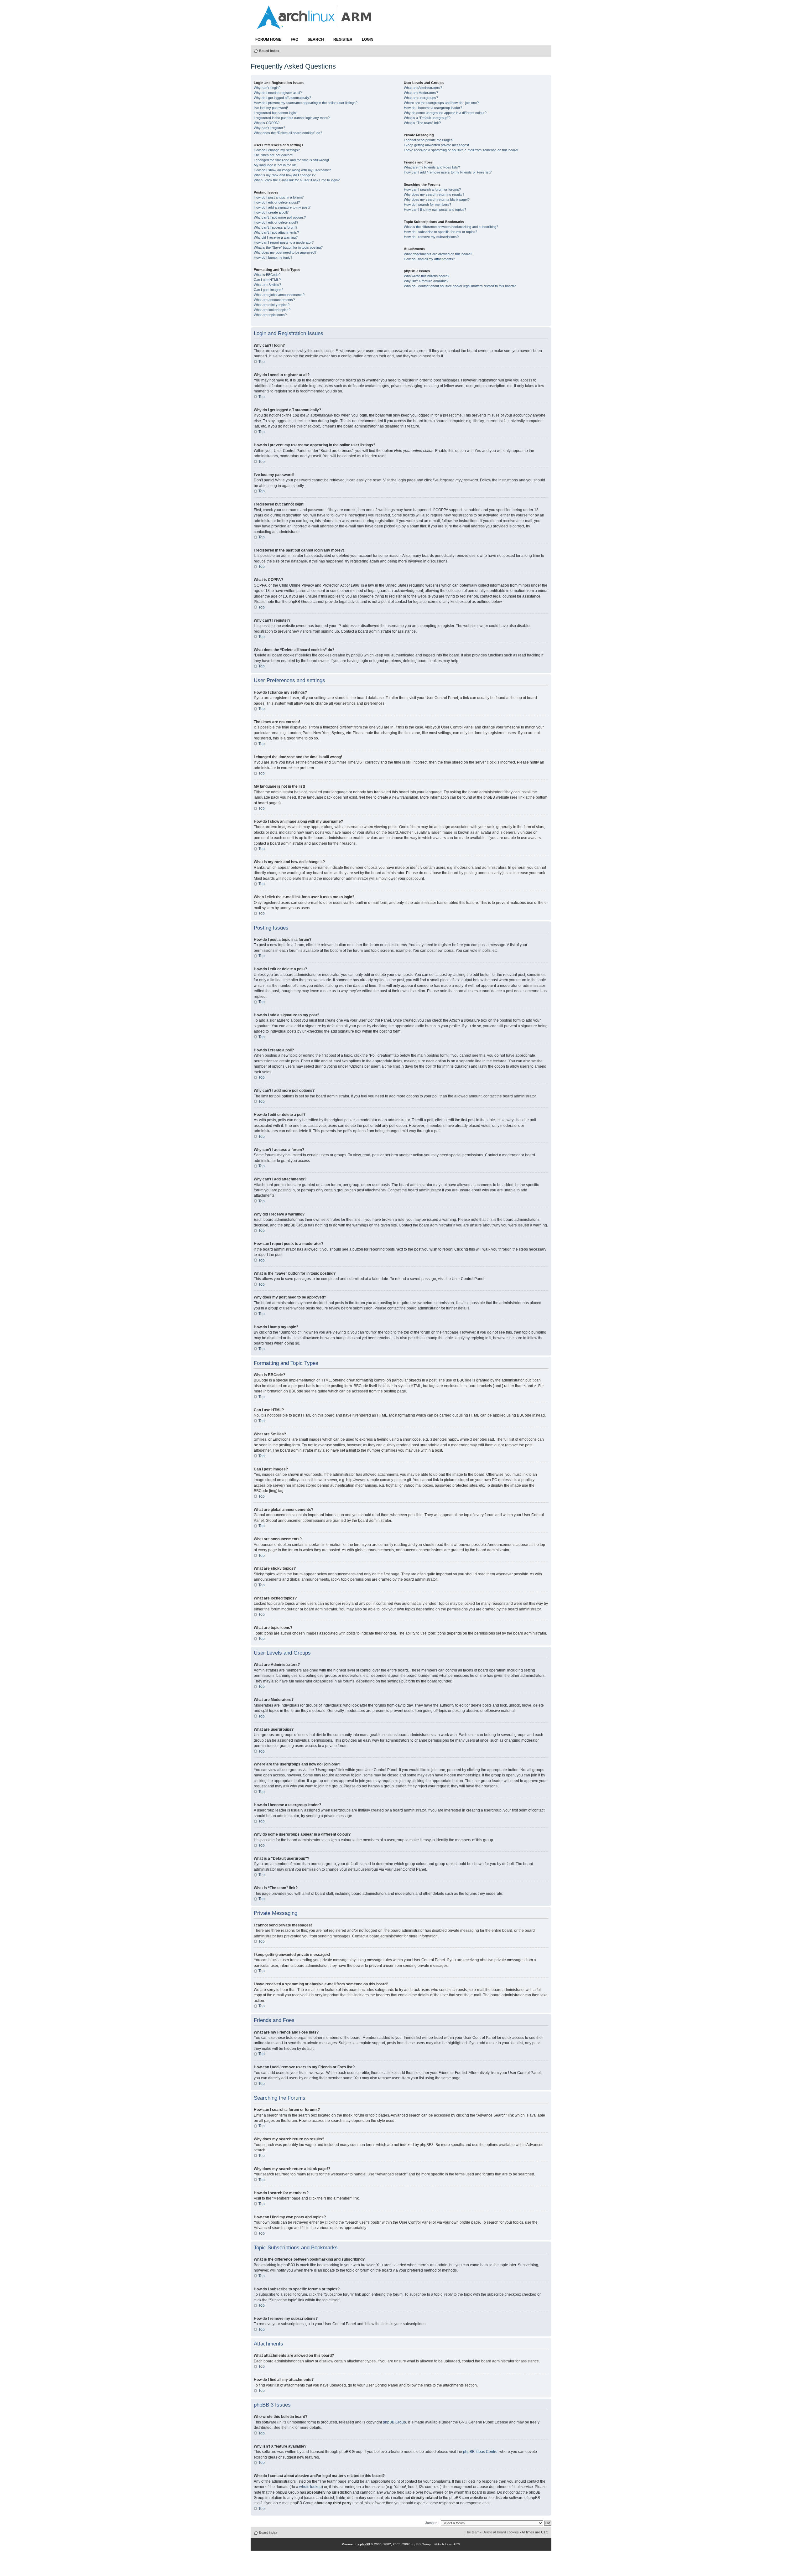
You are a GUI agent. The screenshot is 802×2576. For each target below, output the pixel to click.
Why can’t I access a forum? (276, 227)
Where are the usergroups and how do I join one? (441, 103)
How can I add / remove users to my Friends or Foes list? (448, 172)
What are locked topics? (272, 310)
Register (343, 39)
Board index (269, 51)
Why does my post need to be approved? (285, 252)
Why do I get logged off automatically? (282, 98)
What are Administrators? (423, 88)
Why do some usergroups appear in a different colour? (445, 113)
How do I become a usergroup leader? (433, 108)
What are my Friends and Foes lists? (432, 167)
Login (368, 39)
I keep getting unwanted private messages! (436, 145)
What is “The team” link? (422, 123)
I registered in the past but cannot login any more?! (292, 118)
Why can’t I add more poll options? (280, 217)
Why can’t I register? (269, 128)
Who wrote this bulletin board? (427, 276)
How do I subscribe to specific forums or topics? (440, 232)
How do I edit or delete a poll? (276, 222)
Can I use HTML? (267, 280)
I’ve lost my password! (271, 108)
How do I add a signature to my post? (282, 207)
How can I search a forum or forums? (432, 189)
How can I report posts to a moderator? (284, 242)
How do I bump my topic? (273, 257)
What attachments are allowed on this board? (438, 254)
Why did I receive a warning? (276, 237)
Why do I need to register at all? (278, 93)
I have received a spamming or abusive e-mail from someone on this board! (461, 150)
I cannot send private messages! (429, 140)
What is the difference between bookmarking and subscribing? (451, 227)
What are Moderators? (421, 93)
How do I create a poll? (271, 212)
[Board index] (315, 26)
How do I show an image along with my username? (292, 170)
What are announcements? (274, 300)
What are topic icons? (270, 315)
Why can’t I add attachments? (276, 232)
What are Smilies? (267, 285)
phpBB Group (394, 2422)
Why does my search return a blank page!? (437, 200)
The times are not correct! (273, 155)
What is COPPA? (267, 123)
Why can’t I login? (267, 88)
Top (262, 362)
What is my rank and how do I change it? (285, 175)
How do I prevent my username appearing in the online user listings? (306, 103)
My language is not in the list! (276, 165)
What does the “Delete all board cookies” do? (288, 133)
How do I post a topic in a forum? (279, 197)
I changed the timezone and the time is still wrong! (291, 160)
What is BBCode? (267, 275)
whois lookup (310, 2487)
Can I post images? (268, 290)
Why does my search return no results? (434, 194)
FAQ (294, 39)
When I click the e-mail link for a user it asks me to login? (297, 180)
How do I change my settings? (277, 150)
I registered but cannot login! (275, 113)
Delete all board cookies (501, 2532)
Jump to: (432, 2523)
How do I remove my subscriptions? (431, 237)
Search (316, 39)
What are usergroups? (421, 98)
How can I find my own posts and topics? (435, 210)
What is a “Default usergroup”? (427, 118)
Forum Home (268, 39)
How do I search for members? (427, 205)
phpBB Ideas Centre (480, 2452)
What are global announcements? (279, 295)
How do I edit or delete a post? (277, 202)
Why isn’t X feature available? (426, 281)
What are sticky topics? (272, 305)
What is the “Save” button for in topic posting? (288, 247)
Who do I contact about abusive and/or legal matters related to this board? (460, 286)
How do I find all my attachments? (429, 259)
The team (472, 2532)
